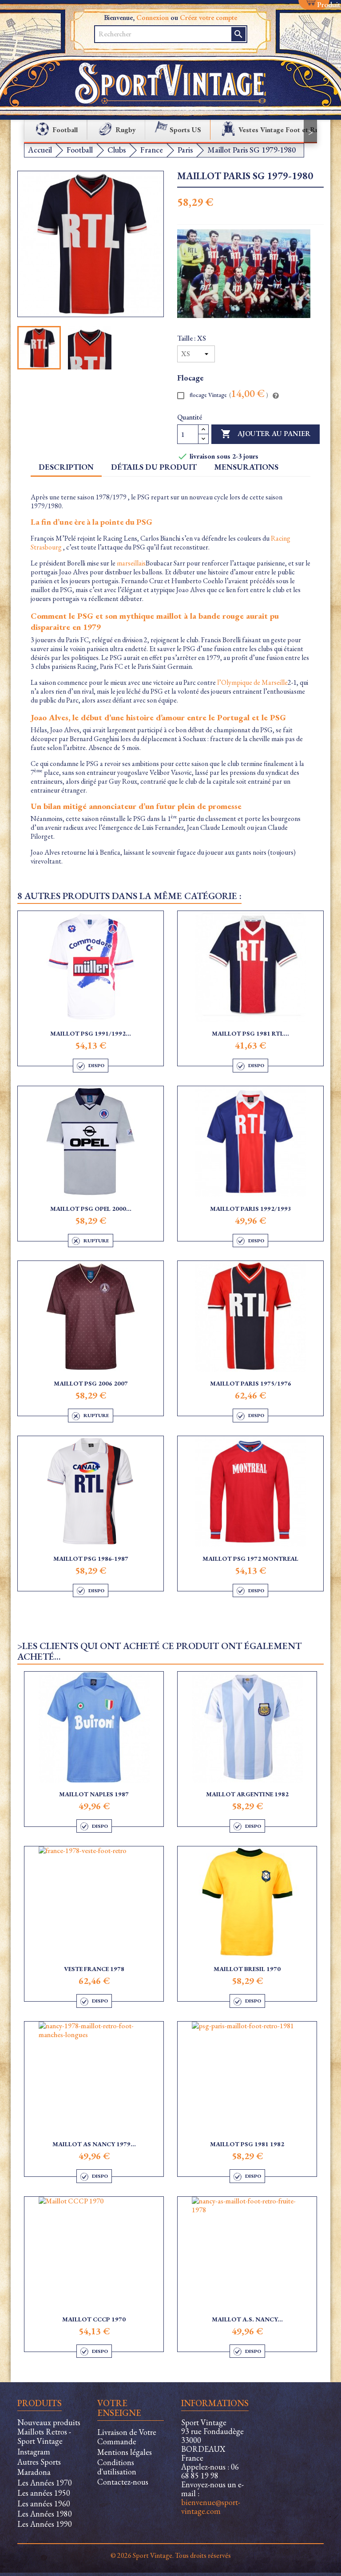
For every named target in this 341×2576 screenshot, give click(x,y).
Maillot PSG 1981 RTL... (250, 1033)
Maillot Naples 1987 (94, 1794)
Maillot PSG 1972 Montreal (250, 1559)
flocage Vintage (228, 395)
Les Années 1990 (45, 2524)
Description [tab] (66, 467)
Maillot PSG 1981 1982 (247, 2144)
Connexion (153, 18)
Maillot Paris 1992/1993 (251, 1209)
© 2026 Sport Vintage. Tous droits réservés (171, 2555)
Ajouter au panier (266, 434)
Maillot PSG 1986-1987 (91, 1559)
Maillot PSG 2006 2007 (91, 1383)
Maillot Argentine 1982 (247, 1794)
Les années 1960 (44, 2503)
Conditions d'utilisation (117, 2467)
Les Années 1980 (45, 2514)
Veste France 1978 (94, 1969)
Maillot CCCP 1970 (94, 2319)
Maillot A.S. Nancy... (247, 2319)
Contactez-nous (123, 2482)
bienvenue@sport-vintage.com (211, 2507)
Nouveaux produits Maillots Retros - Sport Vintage (49, 2432)
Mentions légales (125, 2452)
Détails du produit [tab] (154, 467)
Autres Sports (39, 2462)
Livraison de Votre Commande (127, 2437)
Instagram (34, 2452)
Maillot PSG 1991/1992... (91, 1033)
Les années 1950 (44, 2493)
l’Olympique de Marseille (252, 682)
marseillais (131, 563)
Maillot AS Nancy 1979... (94, 2144)
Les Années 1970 (45, 2483)
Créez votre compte (208, 18)
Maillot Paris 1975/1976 (251, 1383)
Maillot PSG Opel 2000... (91, 1209)
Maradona (34, 2472)
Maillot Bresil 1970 (247, 1969)
